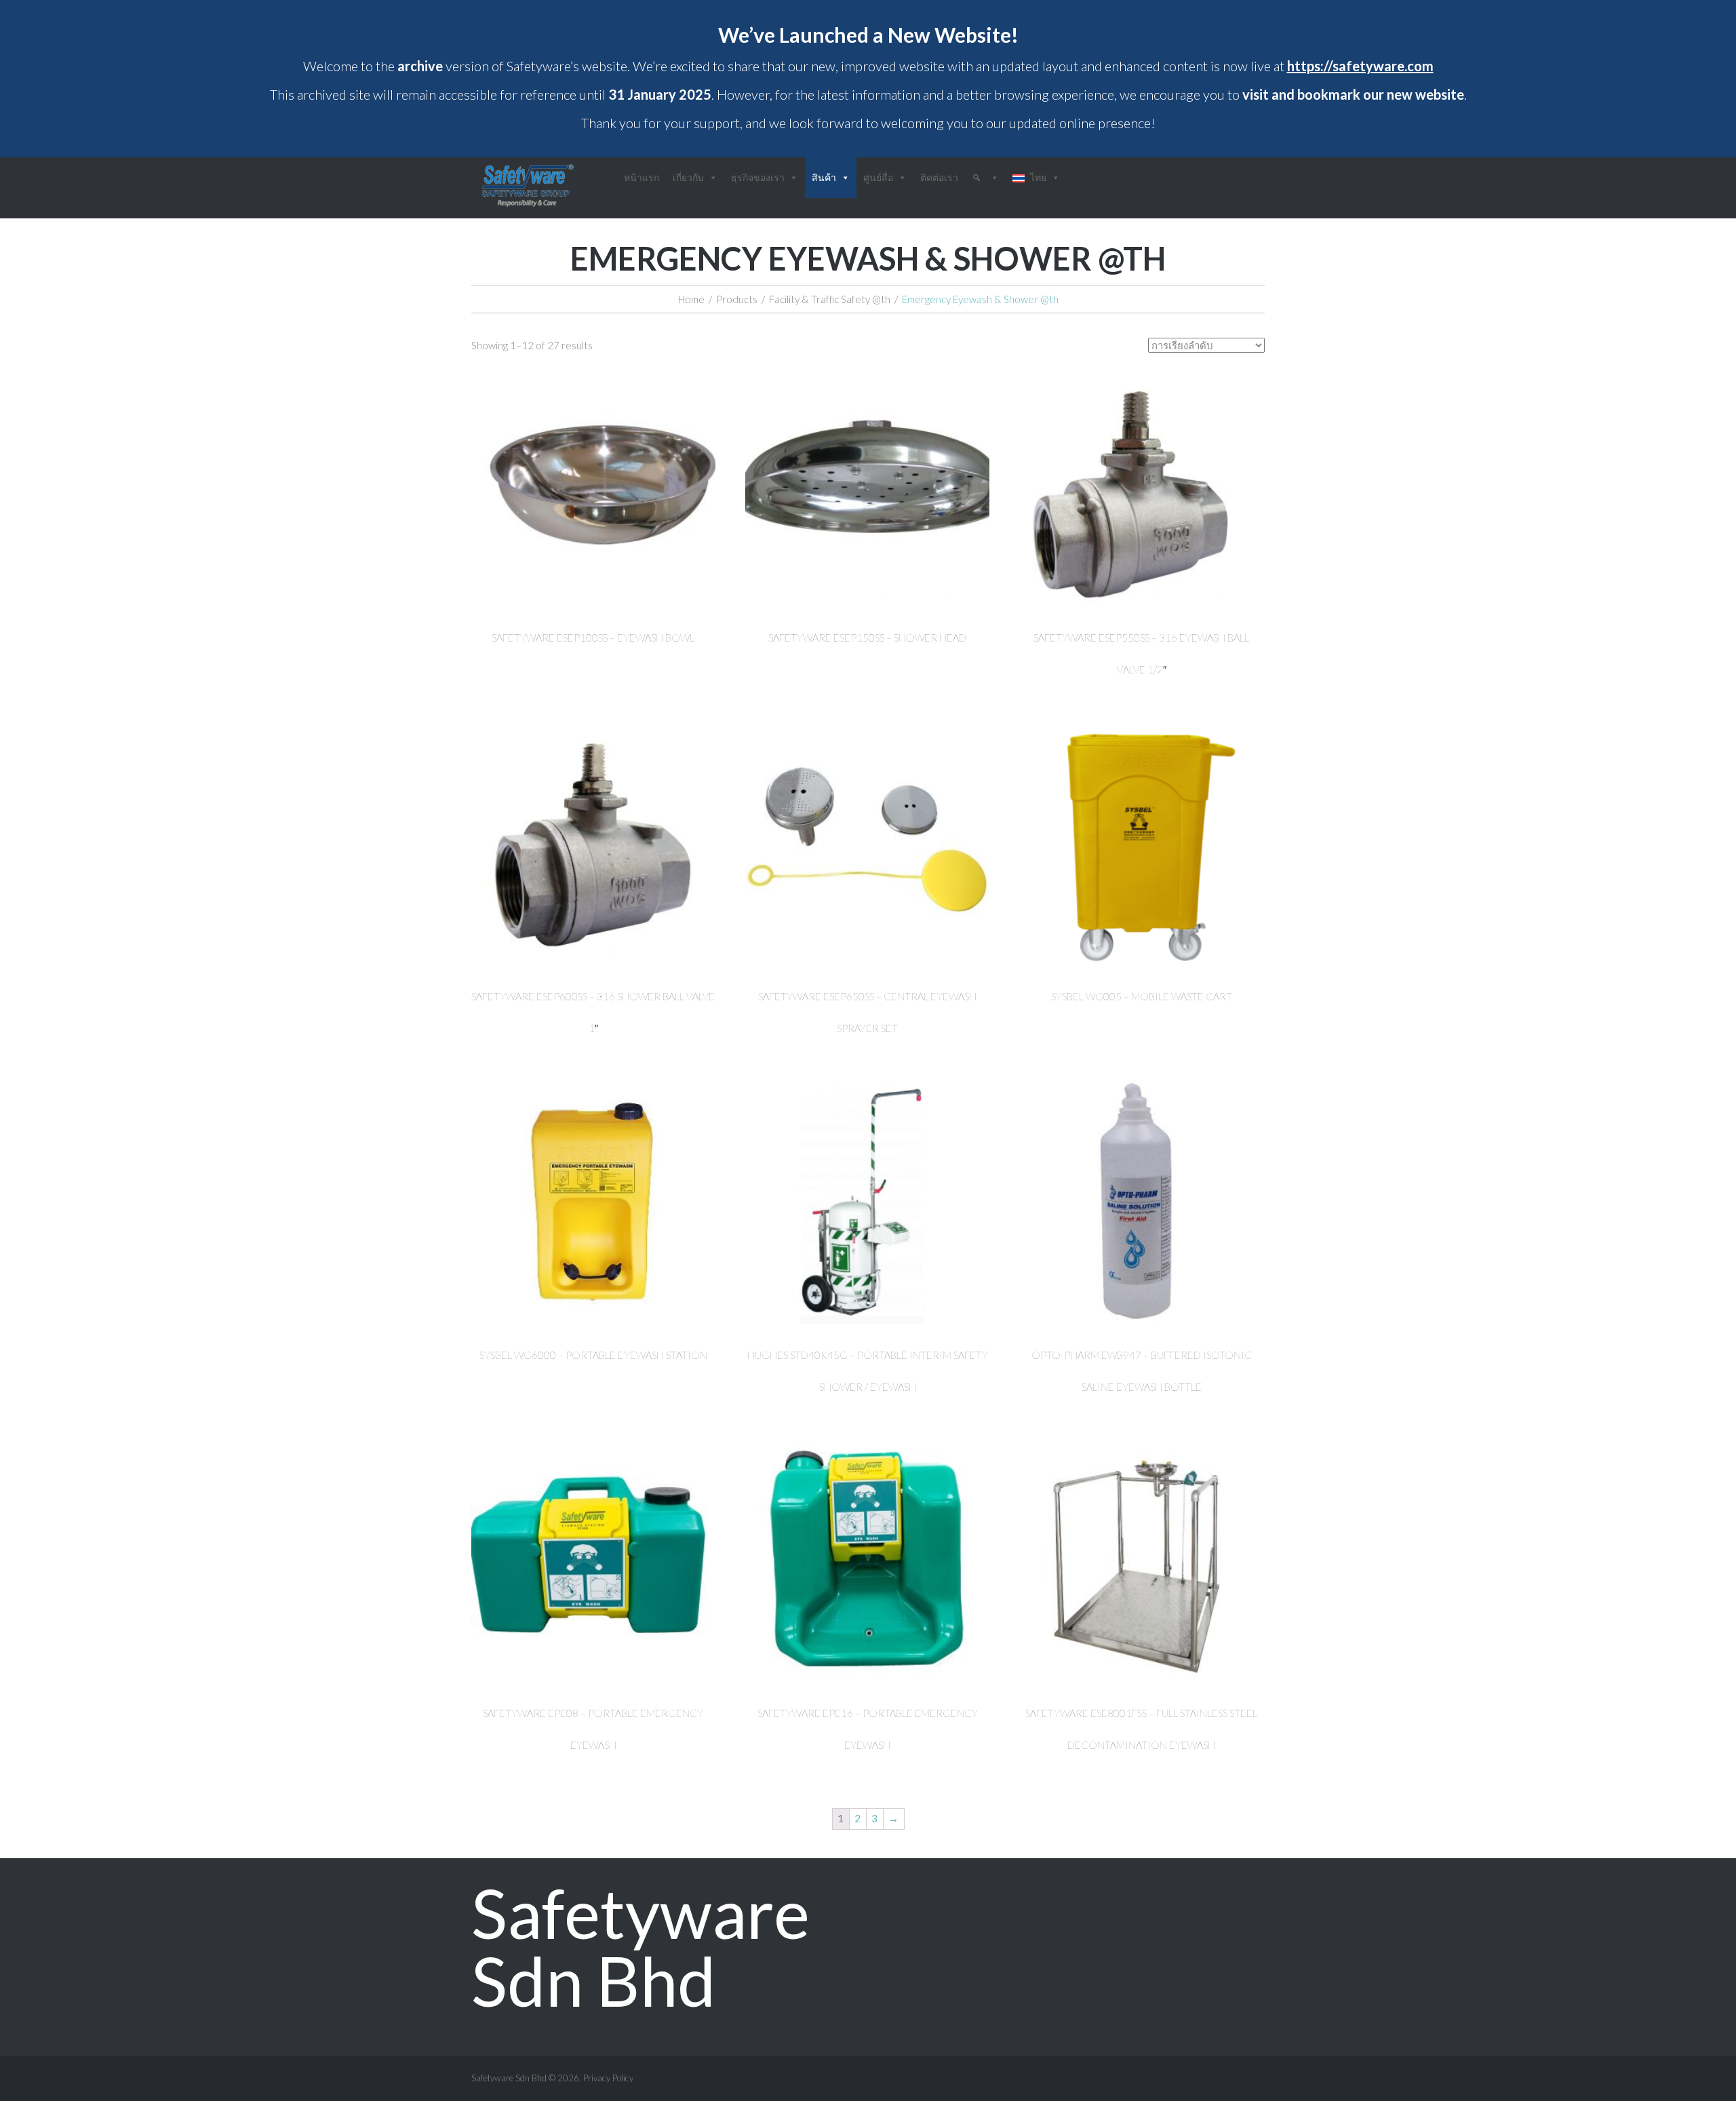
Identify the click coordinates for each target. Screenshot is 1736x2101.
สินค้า (824, 177)
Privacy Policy (608, 2078)
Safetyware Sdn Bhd (640, 1946)
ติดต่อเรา (939, 177)
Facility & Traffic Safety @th (830, 299)
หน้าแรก (642, 177)
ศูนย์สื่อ (878, 177)
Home (691, 299)
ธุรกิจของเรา (758, 177)
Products (737, 299)
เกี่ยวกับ (688, 177)
